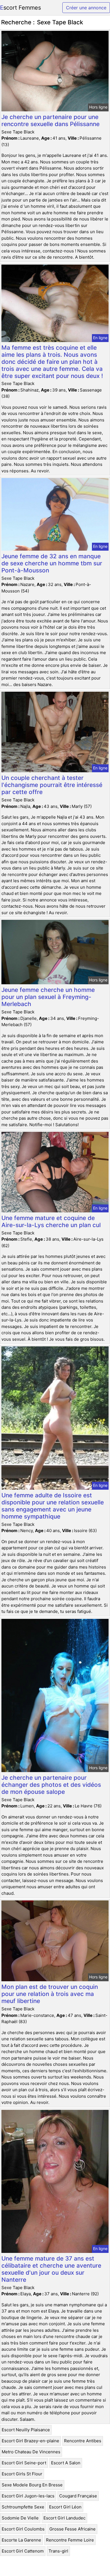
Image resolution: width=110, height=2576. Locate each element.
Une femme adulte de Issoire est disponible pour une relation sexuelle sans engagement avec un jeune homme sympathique (53, 1506)
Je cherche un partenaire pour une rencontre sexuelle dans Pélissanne (50, 120)
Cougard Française (78, 2496)
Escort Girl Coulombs (23, 2529)
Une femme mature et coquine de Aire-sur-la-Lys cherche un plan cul (51, 1221)
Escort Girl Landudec (64, 2518)
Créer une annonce (86, 8)
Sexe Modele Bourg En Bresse (32, 2485)
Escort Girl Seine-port (24, 2463)
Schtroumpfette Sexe (23, 2507)
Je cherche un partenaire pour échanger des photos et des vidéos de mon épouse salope (51, 1785)
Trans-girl (58, 2551)
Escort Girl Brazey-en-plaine (30, 2441)
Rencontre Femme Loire (70, 2540)
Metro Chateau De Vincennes (31, 2452)
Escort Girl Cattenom (23, 2551)
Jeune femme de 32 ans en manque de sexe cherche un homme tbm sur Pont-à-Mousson (52, 563)
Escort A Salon (66, 2463)
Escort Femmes (20, 8)
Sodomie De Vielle (20, 2518)
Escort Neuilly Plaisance (26, 2430)
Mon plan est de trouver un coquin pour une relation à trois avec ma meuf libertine (50, 1994)
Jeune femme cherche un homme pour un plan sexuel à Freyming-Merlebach (48, 997)
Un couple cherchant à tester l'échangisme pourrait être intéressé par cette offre (52, 785)
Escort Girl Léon (65, 2507)
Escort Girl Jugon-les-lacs (28, 2496)
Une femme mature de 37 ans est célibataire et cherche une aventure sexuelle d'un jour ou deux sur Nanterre (51, 2269)
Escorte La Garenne (21, 2540)
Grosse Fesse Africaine (72, 2529)
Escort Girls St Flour (22, 2474)
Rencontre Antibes (83, 2441)
